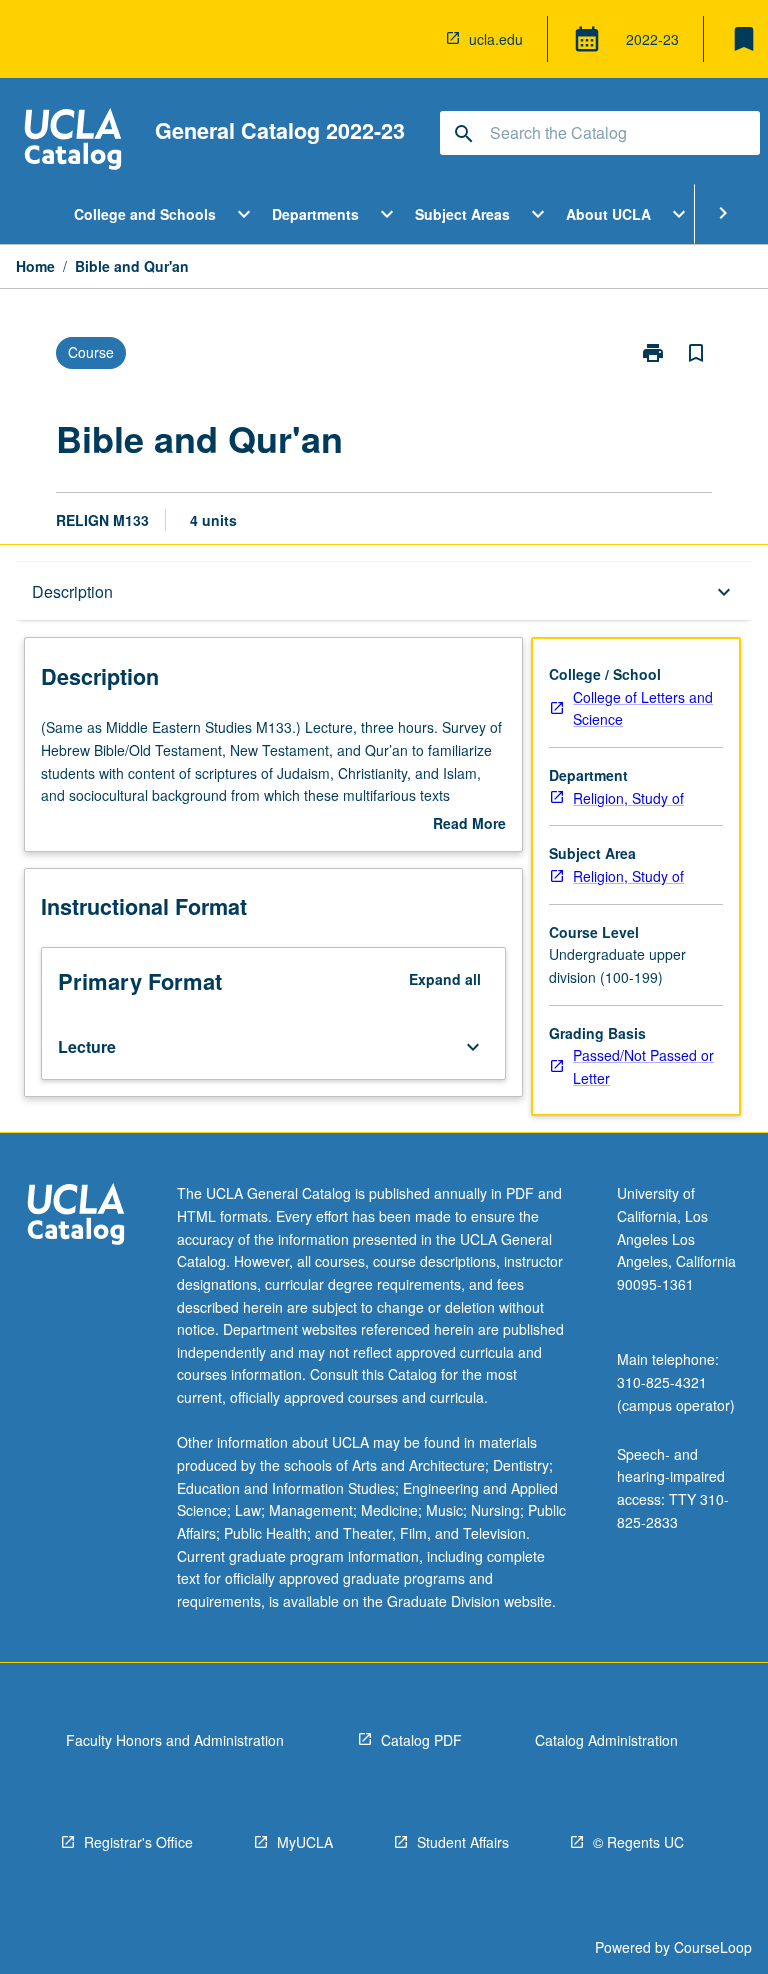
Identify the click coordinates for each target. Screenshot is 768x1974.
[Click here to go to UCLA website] (76, 1216)
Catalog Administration (606, 1740)
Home (35, 266)
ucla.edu (496, 39)
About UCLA (608, 214)
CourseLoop (713, 1947)
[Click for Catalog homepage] (73, 141)
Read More (469, 824)
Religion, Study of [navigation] (628, 798)
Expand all (445, 979)
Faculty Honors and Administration (175, 1740)
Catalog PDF (421, 1740)
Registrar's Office (138, 1842)
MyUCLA (305, 1842)
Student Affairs (463, 1842)
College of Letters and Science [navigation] (643, 708)
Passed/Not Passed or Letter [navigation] (643, 1066)
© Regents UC (638, 1842)
